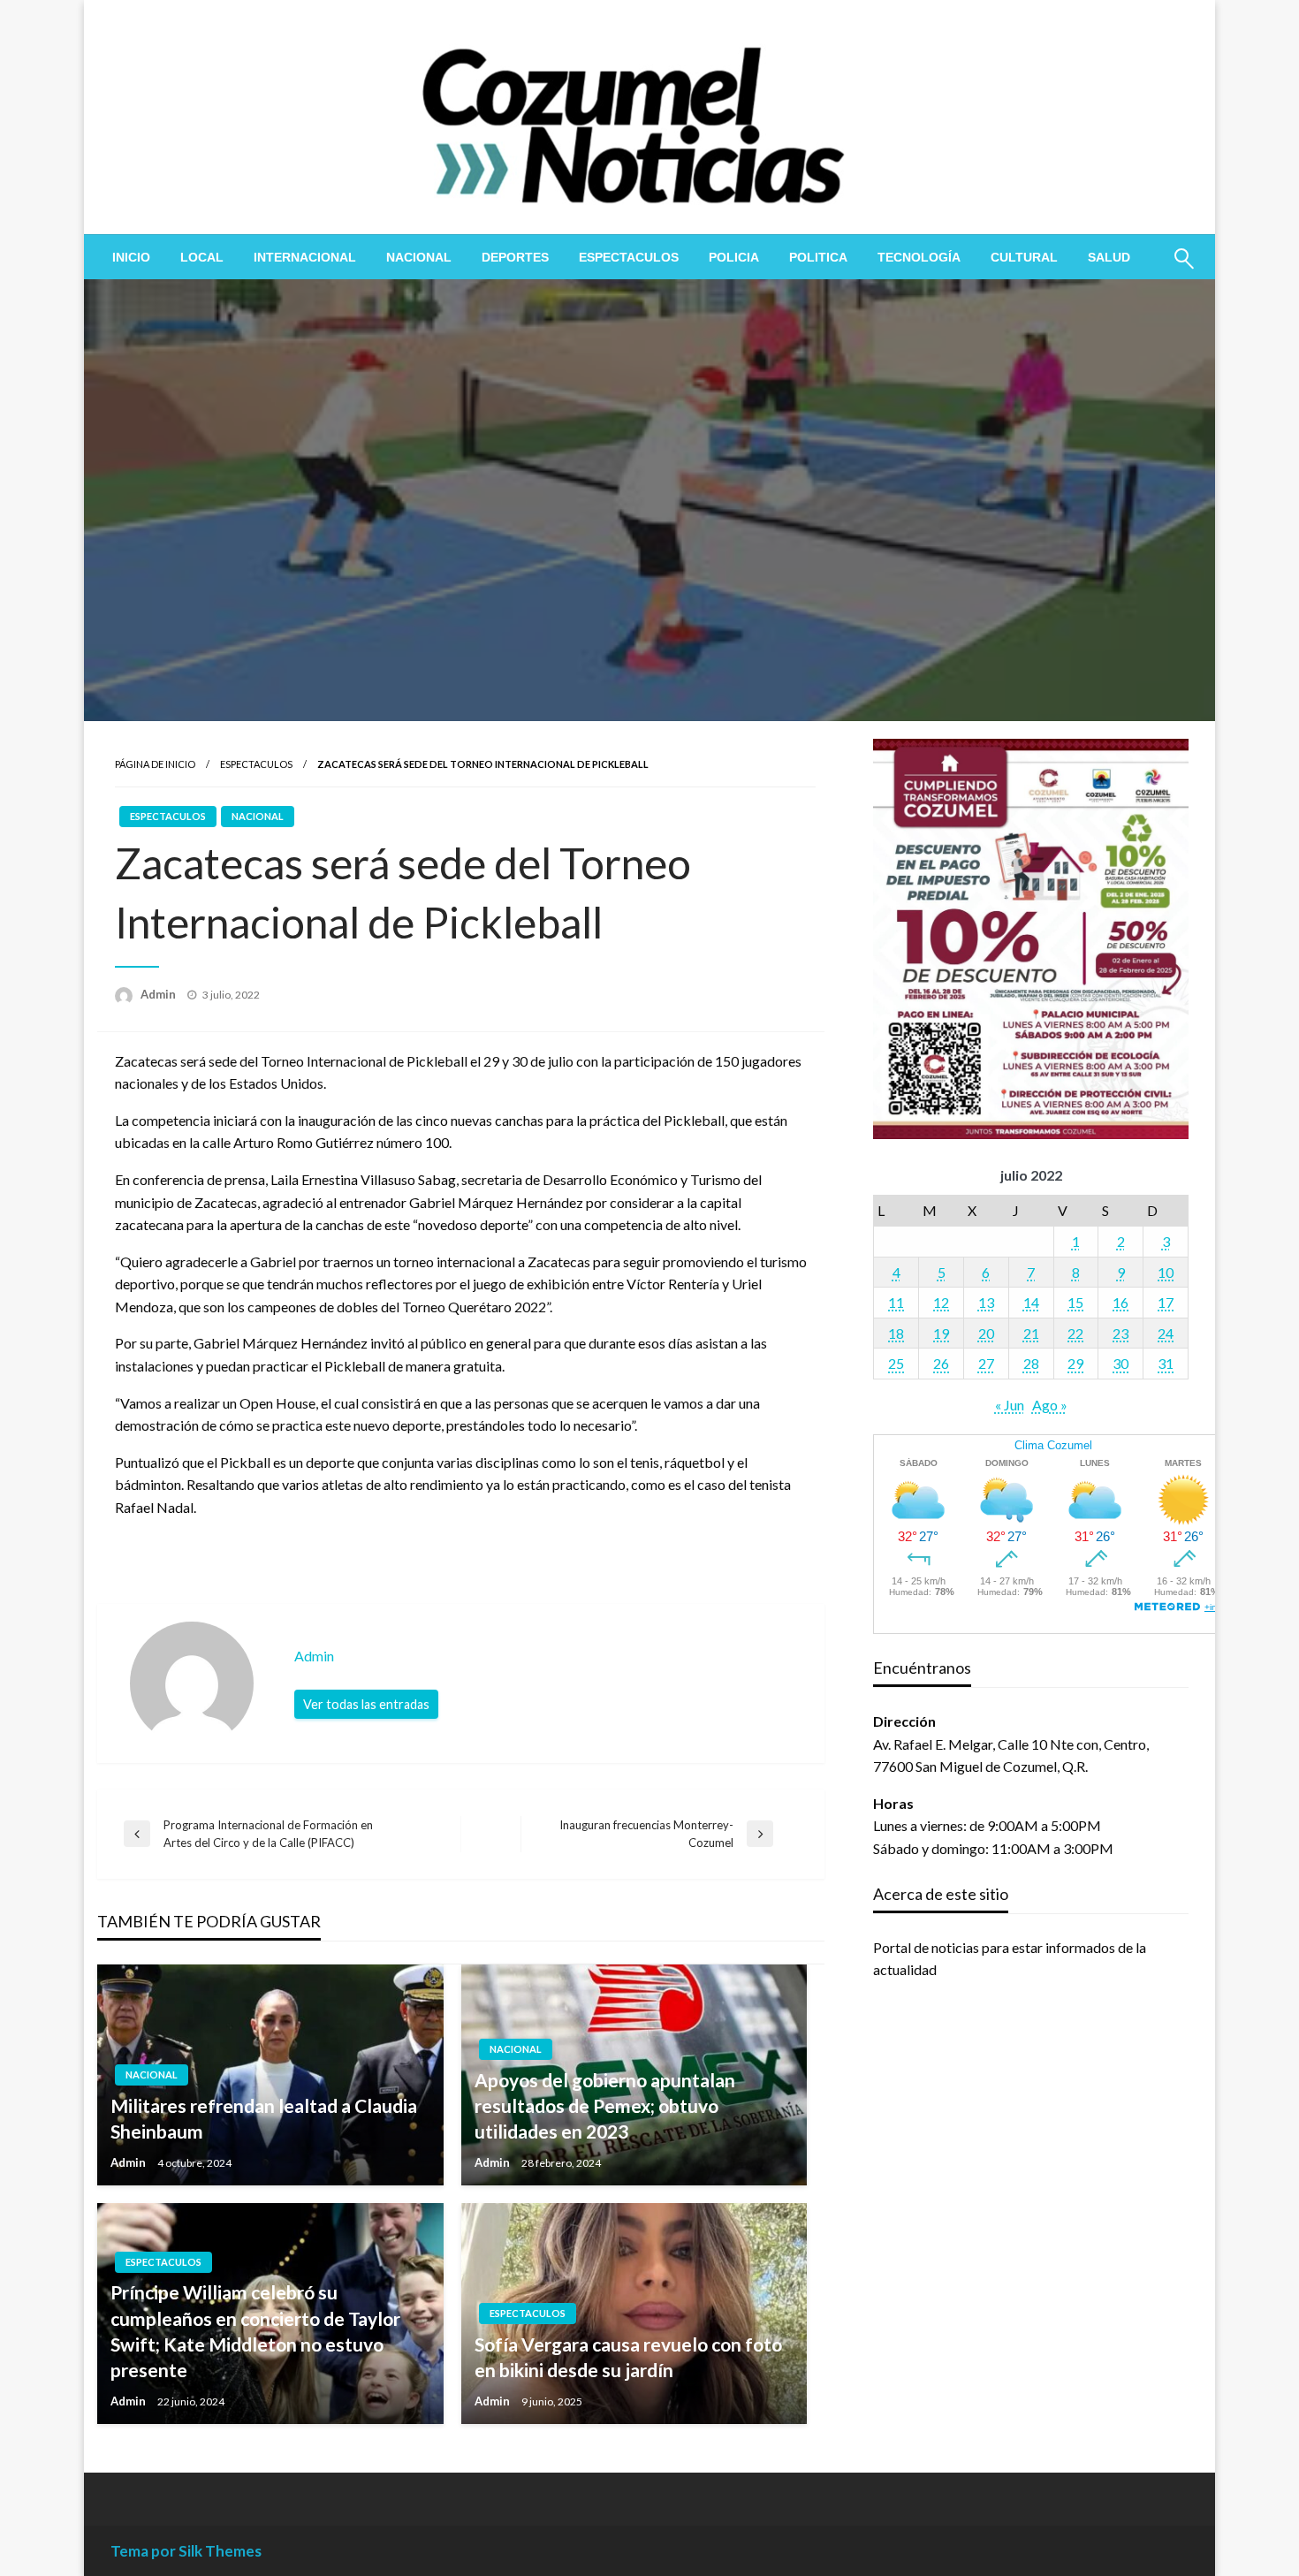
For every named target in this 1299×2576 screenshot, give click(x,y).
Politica (818, 257)
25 (896, 1363)
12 (941, 1302)
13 (986, 1302)
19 (941, 1333)
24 (1166, 1333)
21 (1031, 1333)
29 (1075, 1363)
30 (1120, 1363)
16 (1120, 1302)
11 (896, 1302)
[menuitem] (131, 257)
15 (1075, 1302)
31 (1166, 1363)
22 (1075, 1333)
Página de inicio (155, 764)
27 (986, 1363)
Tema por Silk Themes (186, 2551)
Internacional (305, 257)
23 (1120, 1333)
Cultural (1024, 257)
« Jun (1010, 1405)
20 (986, 1333)
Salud (1109, 257)
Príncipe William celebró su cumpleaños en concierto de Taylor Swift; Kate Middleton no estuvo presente (255, 2331)
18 (896, 1333)
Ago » (1050, 1405)
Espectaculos (629, 257)
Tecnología (919, 257)
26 (941, 1363)
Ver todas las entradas (366, 1704)
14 (1031, 1302)
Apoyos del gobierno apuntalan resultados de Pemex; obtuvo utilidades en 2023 (605, 2106)
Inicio (131, 257)
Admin (160, 994)
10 (1166, 1272)
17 (1166, 1302)
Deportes (515, 257)
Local (202, 257)
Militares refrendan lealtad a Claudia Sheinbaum (264, 2118)
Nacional (419, 257)
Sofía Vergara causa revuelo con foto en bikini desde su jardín (628, 2357)
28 (1031, 1363)
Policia (734, 257)
